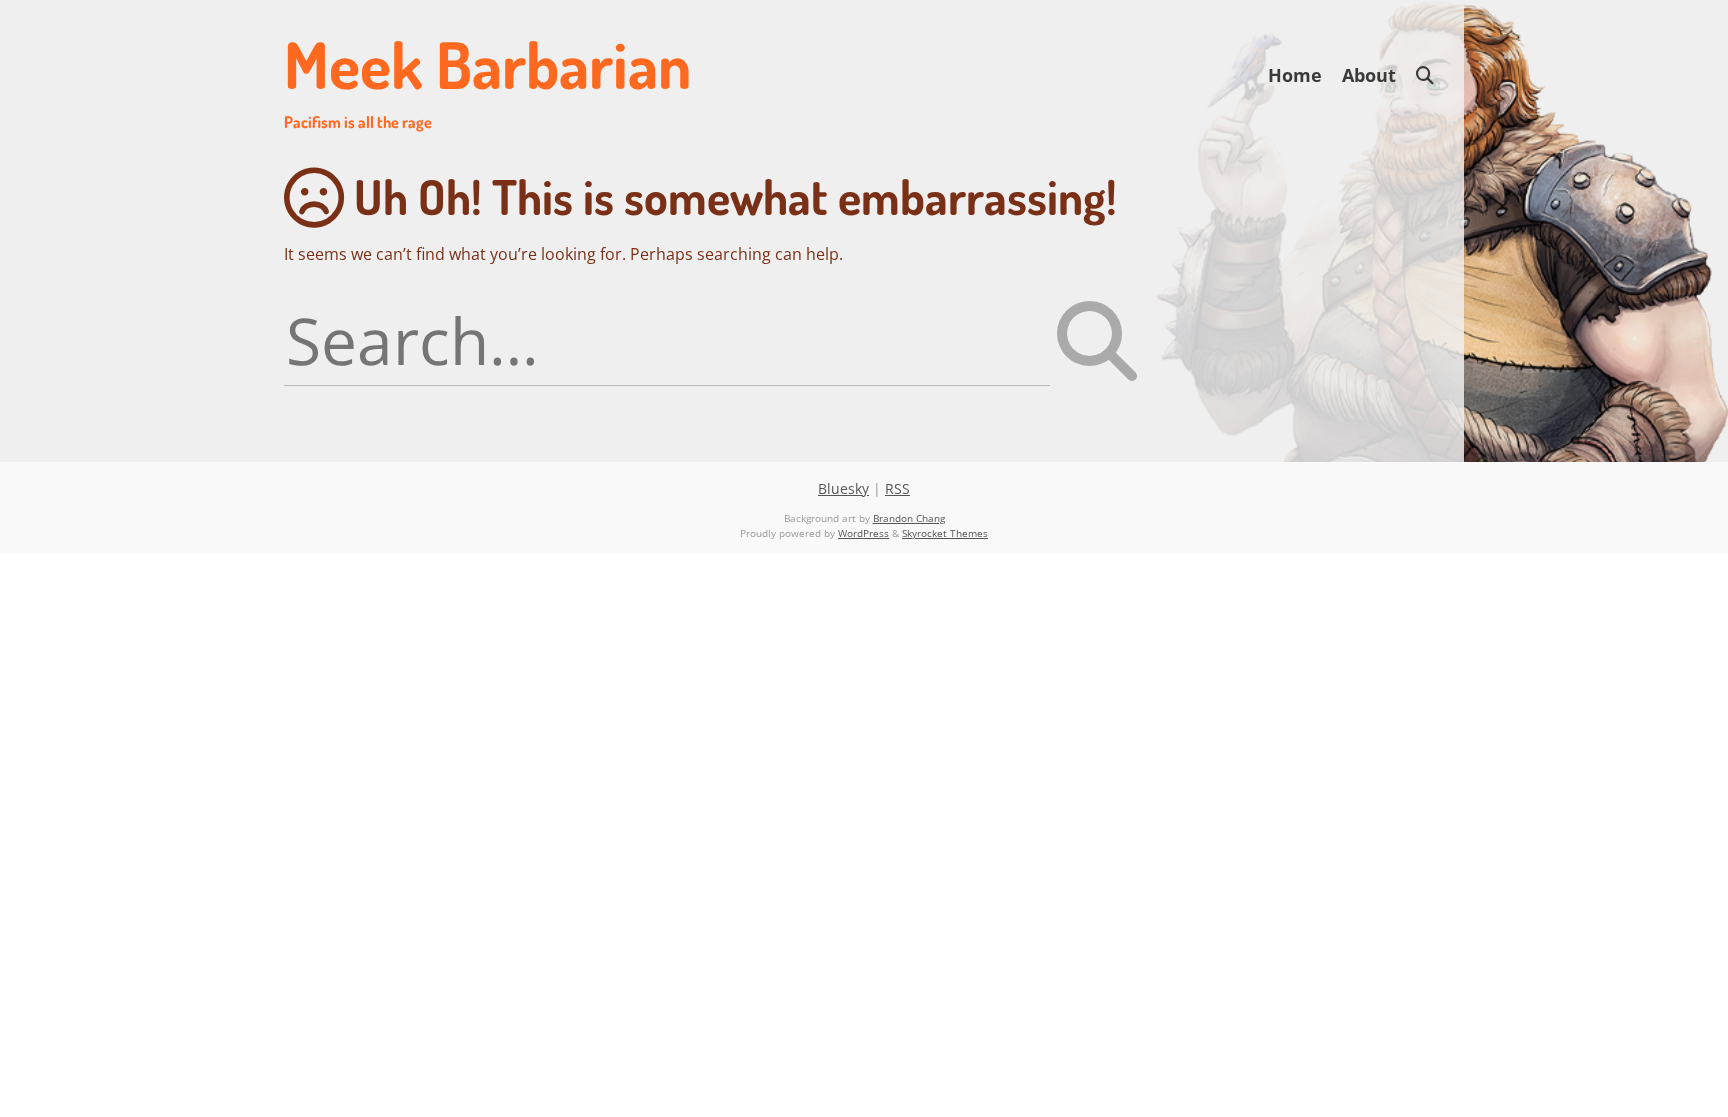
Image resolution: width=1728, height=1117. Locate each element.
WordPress (863, 533)
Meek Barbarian (487, 77)
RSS (897, 488)
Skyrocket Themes (945, 533)
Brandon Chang (909, 518)
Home (1295, 75)
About (1369, 75)
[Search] (1425, 75)
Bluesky (843, 488)
